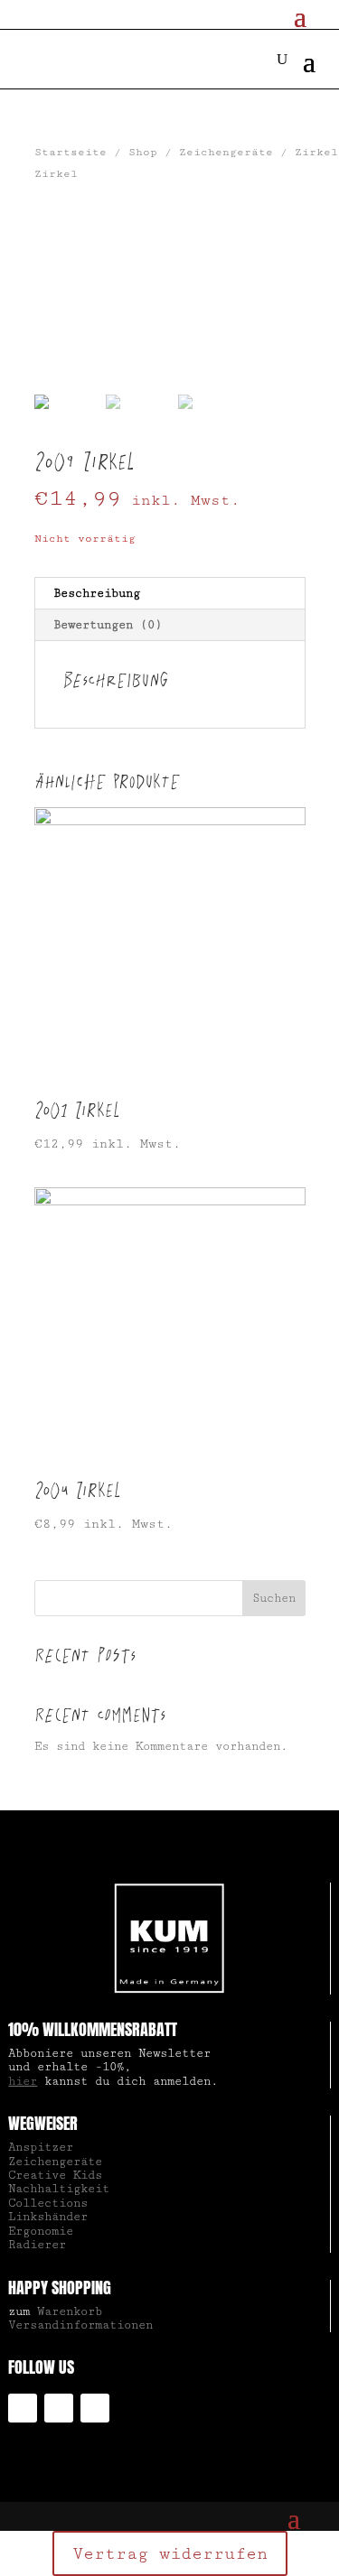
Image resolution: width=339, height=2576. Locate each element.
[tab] (170, 594)
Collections (48, 2203)
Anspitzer (41, 2147)
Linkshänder (48, 2217)
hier (23, 2081)
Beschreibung (97, 593)
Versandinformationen (80, 2325)
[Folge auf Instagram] (23, 2408)
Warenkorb (70, 2311)
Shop (143, 152)
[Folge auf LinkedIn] (59, 2408)
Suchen (274, 1598)
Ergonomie (41, 2231)
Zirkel (316, 152)
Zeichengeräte (226, 152)
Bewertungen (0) (108, 625)
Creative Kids (55, 2175)
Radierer (37, 2245)
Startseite (71, 152)
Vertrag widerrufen (170, 2553)
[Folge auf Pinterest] (95, 2408)
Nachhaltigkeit (59, 2189)
